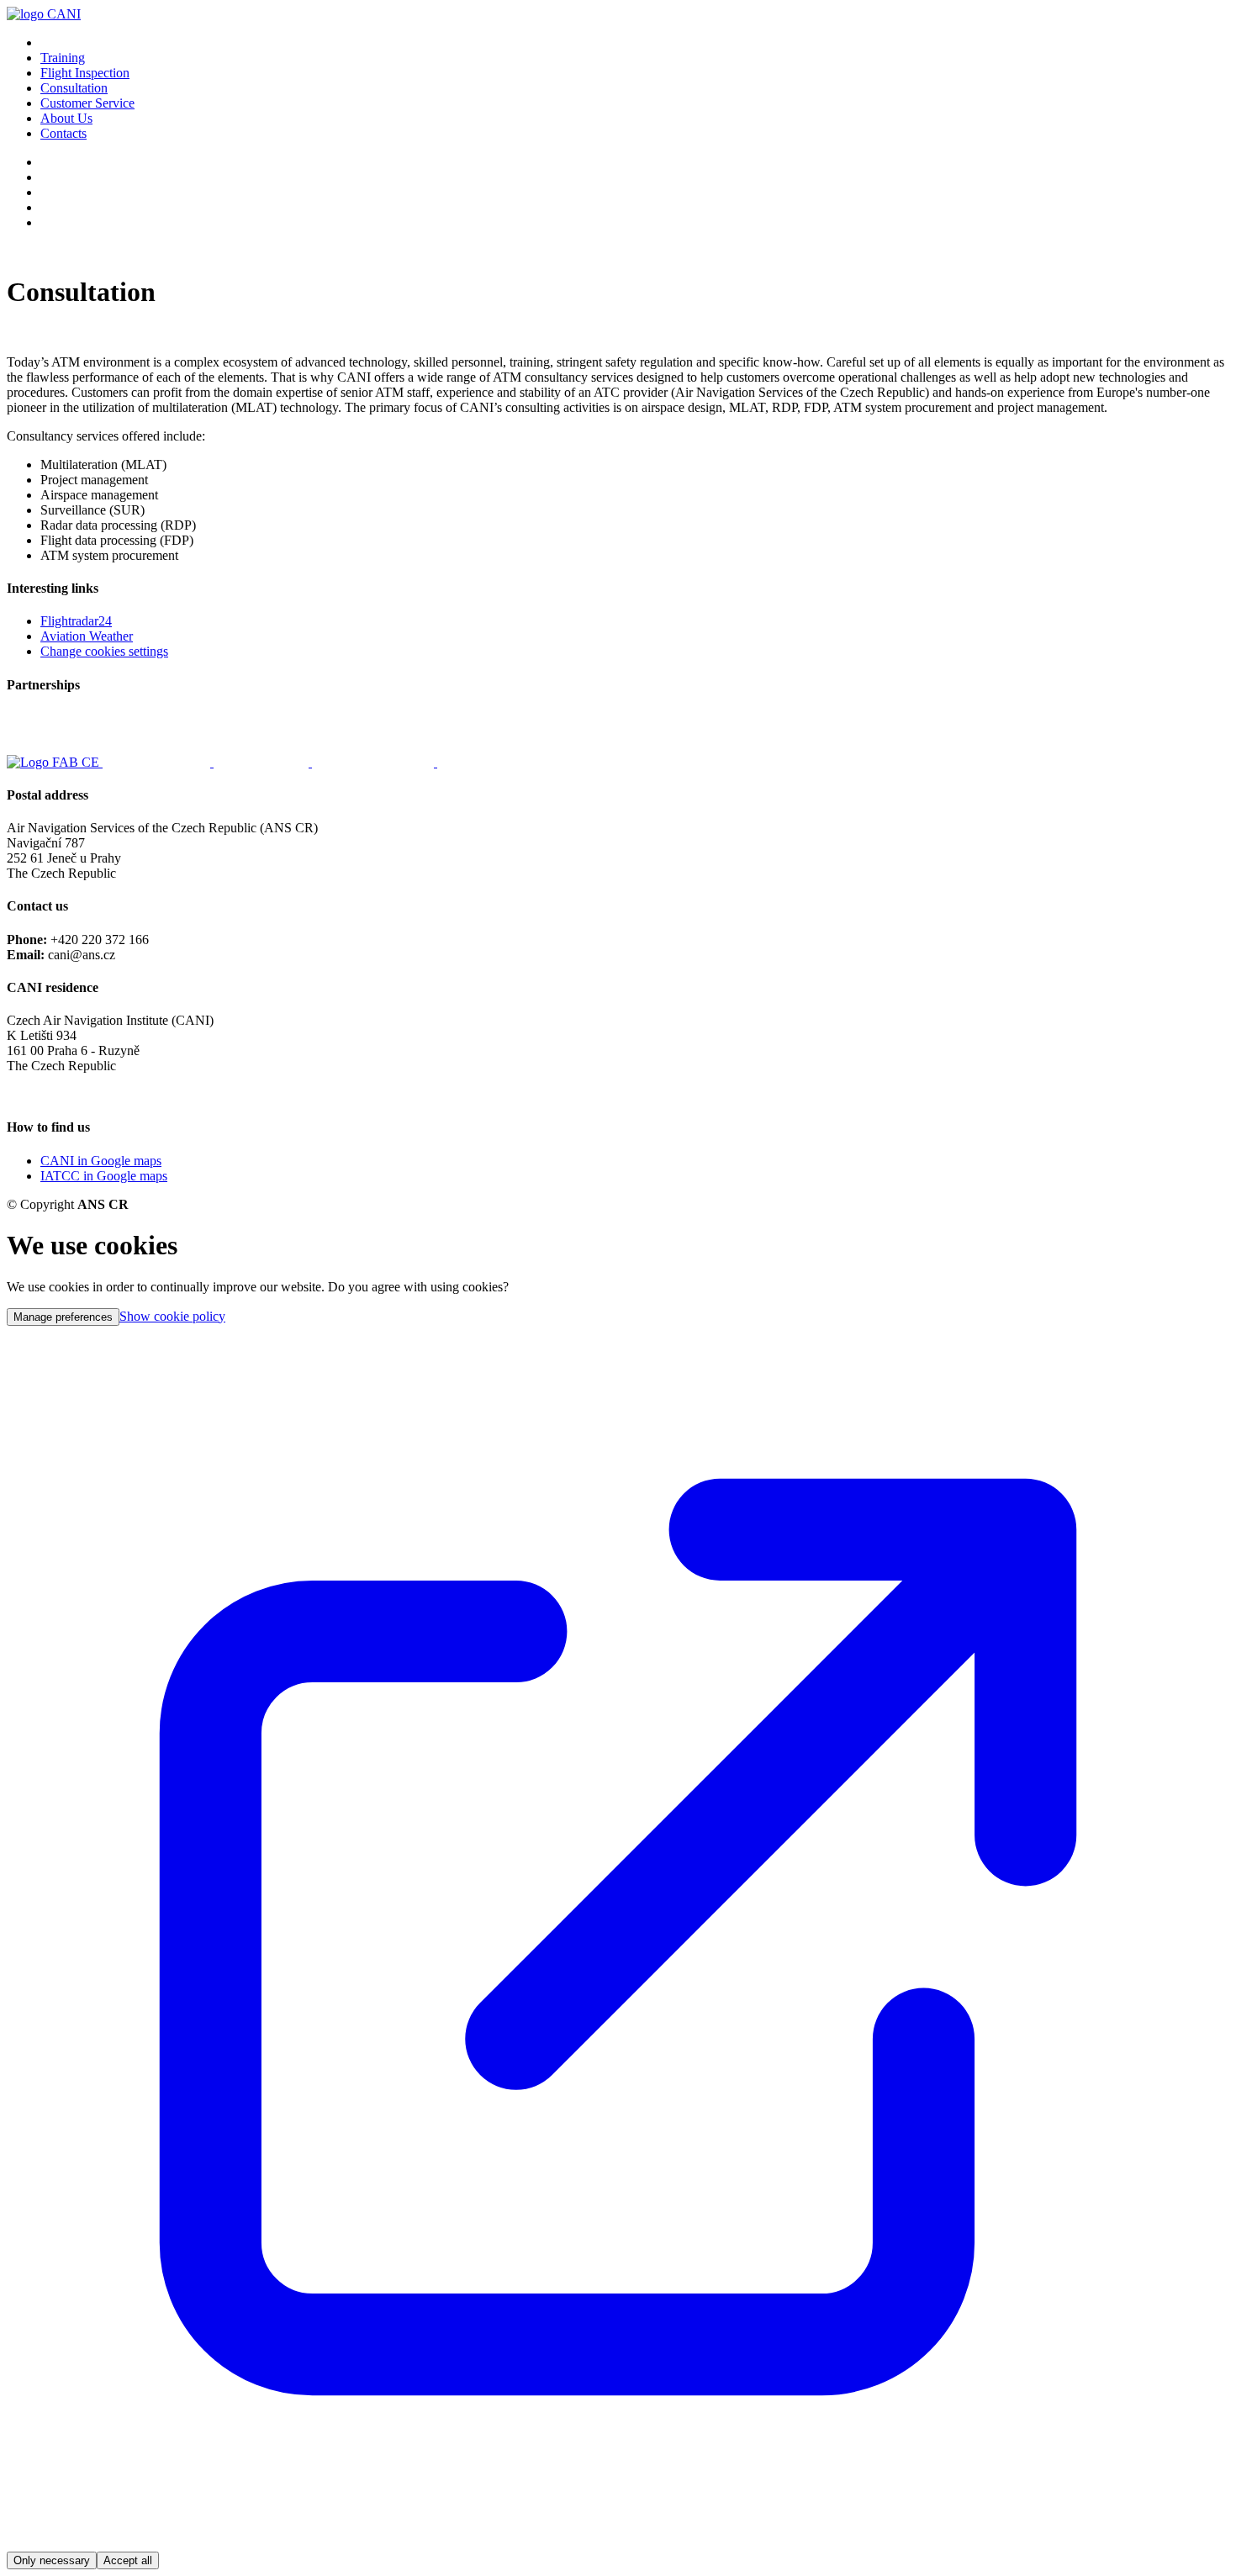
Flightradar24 (76, 621)
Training (63, 58)
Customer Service (87, 103)
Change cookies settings (104, 651)
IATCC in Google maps (104, 1176)
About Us (66, 118)
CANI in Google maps (101, 1161)
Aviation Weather (87, 636)
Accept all (128, 2560)
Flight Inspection (85, 73)
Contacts (63, 133)
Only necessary (52, 2560)
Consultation (74, 88)
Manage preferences (63, 1317)
